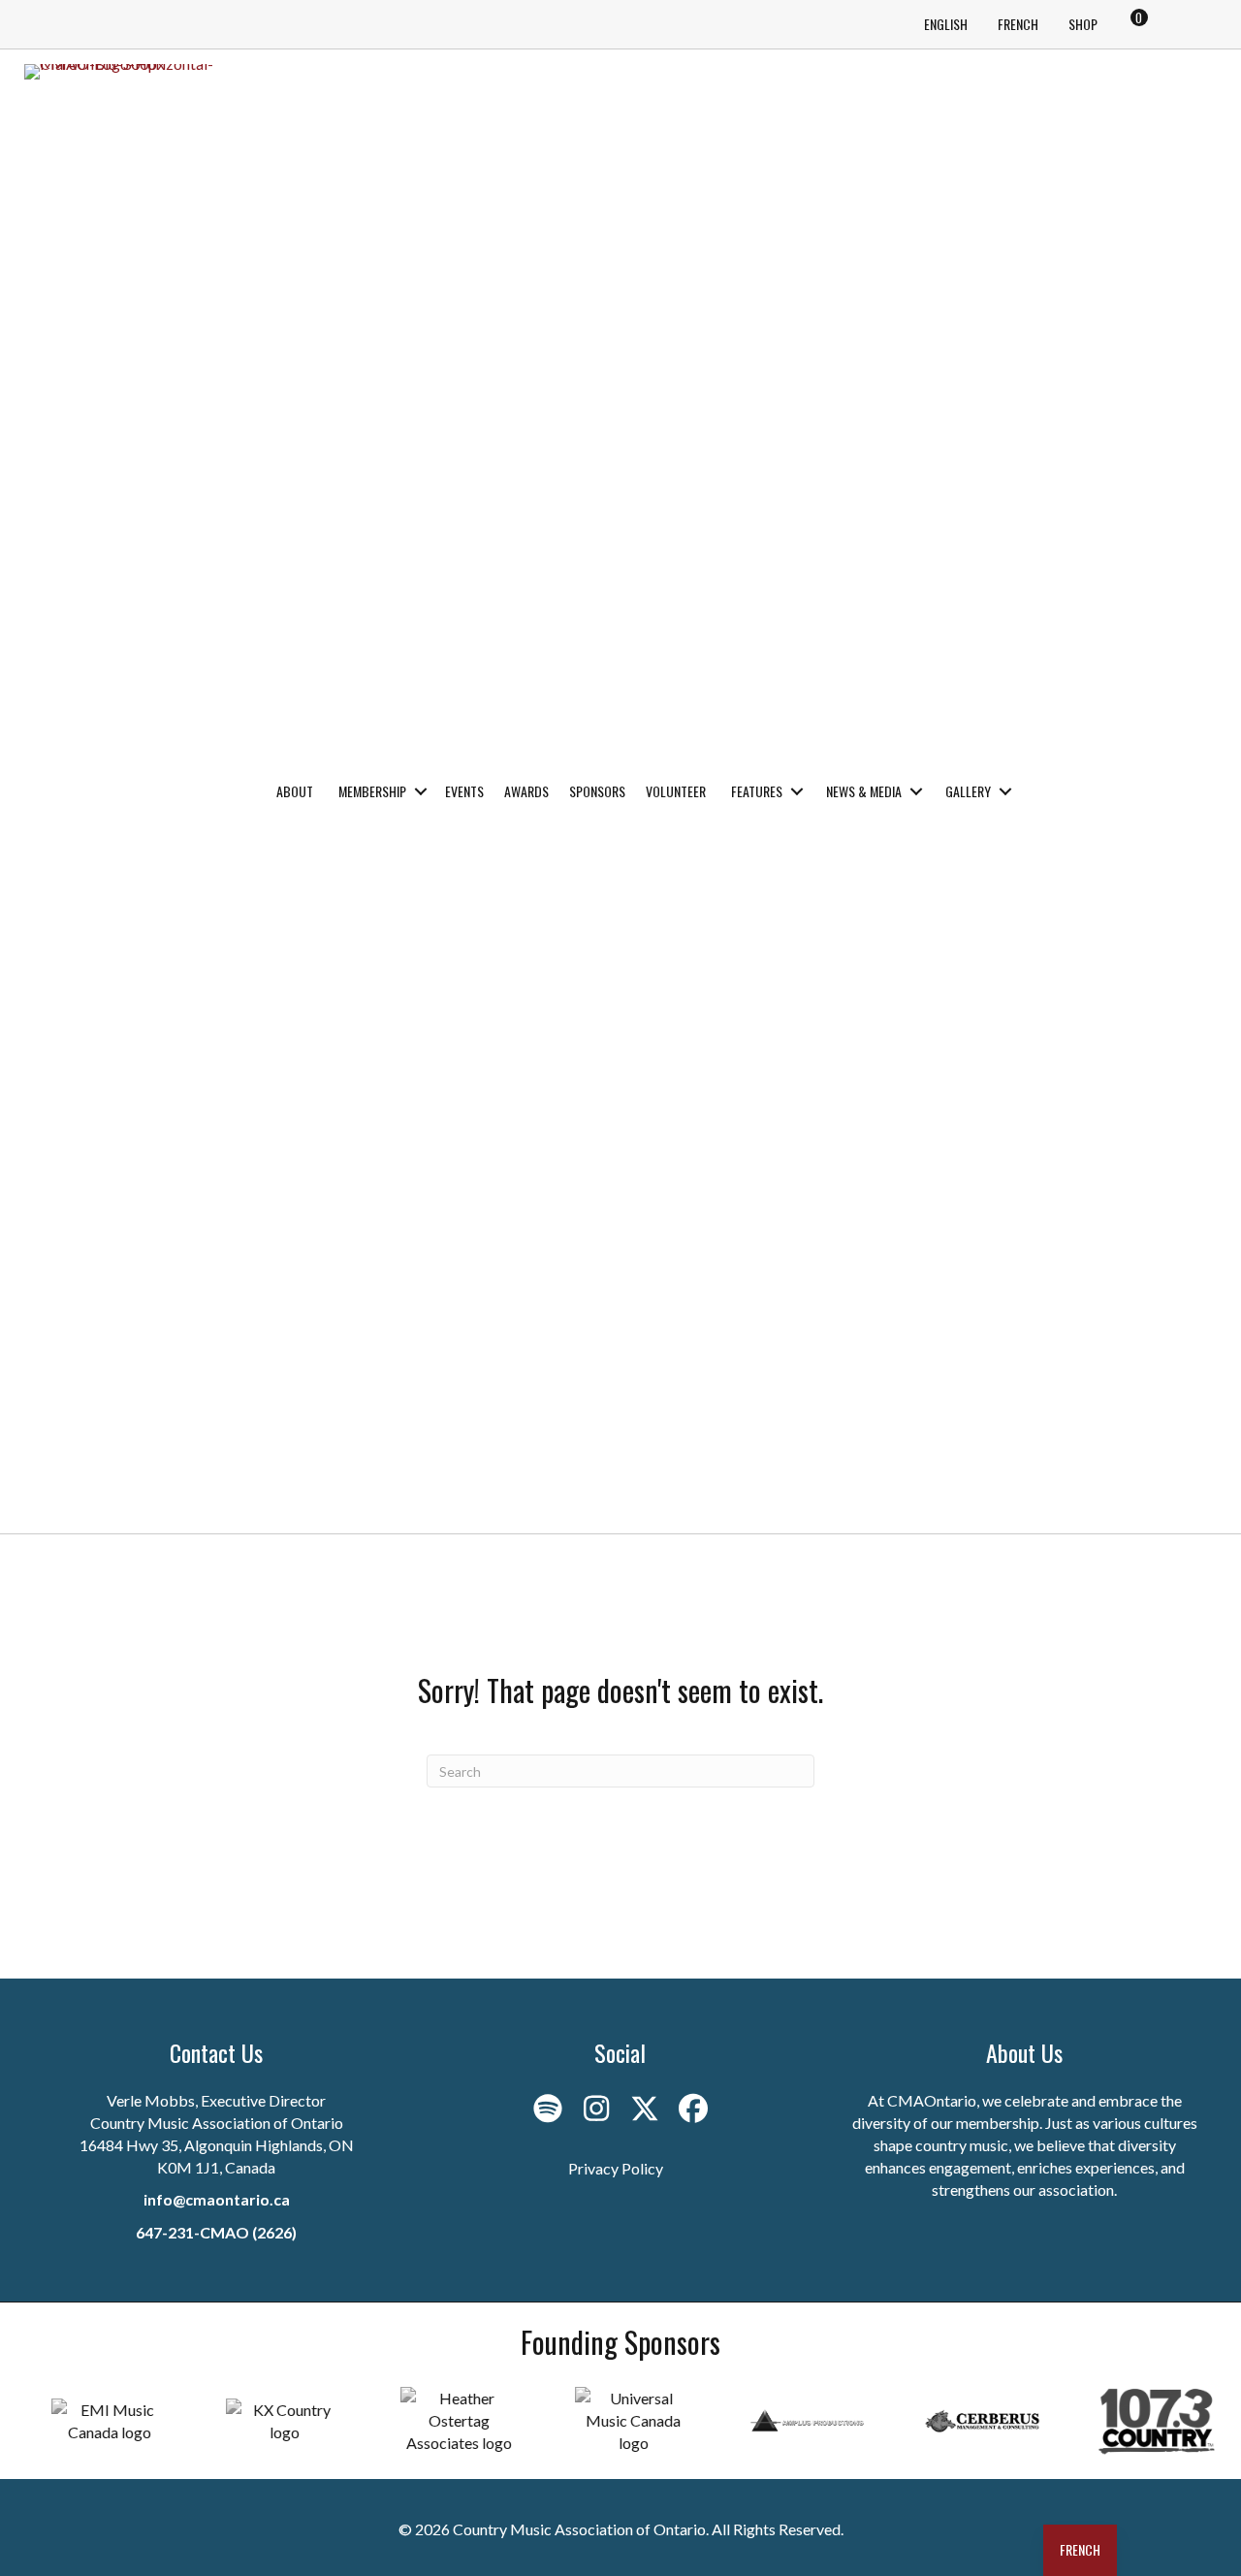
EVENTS (464, 791)
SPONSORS (597, 791)
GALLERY (968, 791)
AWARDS (526, 791)
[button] (420, 791)
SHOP (1083, 24)
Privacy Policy (616, 2168)
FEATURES (757, 791)
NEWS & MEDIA (864, 791)
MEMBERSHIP (372, 791)
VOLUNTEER (676, 791)
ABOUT (295, 791)
